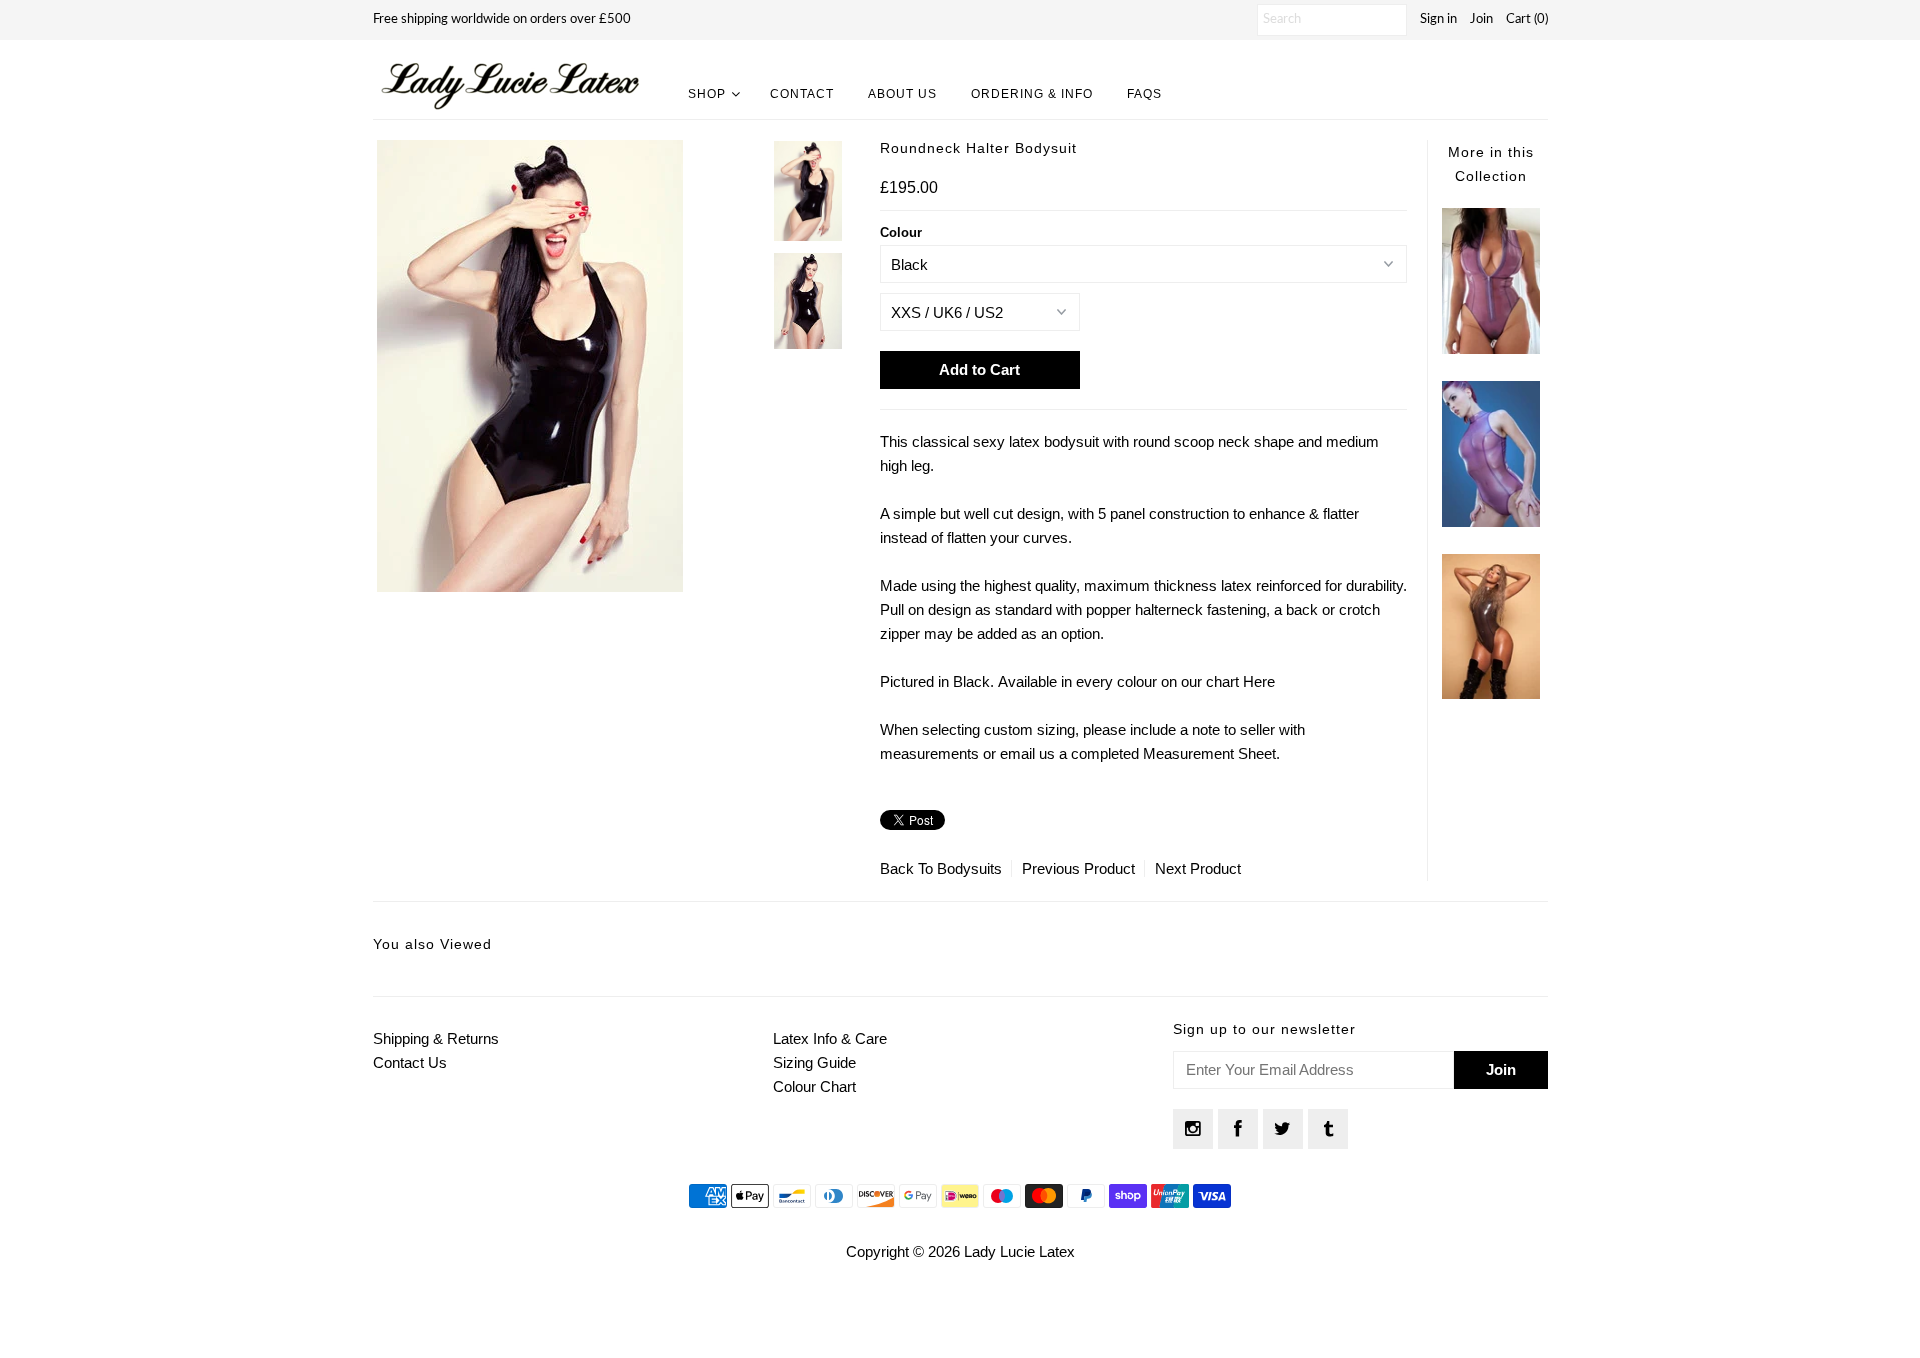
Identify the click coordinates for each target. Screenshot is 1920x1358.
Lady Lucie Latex (1019, 1251)
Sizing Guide (814, 1062)
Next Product (1198, 868)
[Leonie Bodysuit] (1491, 693)
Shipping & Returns (436, 1038)
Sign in (1438, 19)
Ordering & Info (1032, 94)
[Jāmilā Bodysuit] (1491, 348)
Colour (901, 232)
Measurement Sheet (1209, 753)
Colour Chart (814, 1086)
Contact (802, 94)
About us (902, 94)
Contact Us (410, 1062)
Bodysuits (969, 868)
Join (1481, 19)
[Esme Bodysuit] (1491, 521)
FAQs (1144, 94)
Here (1259, 681)
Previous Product (1078, 868)
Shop (707, 94)
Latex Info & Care (830, 1038)
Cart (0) (1527, 19)
